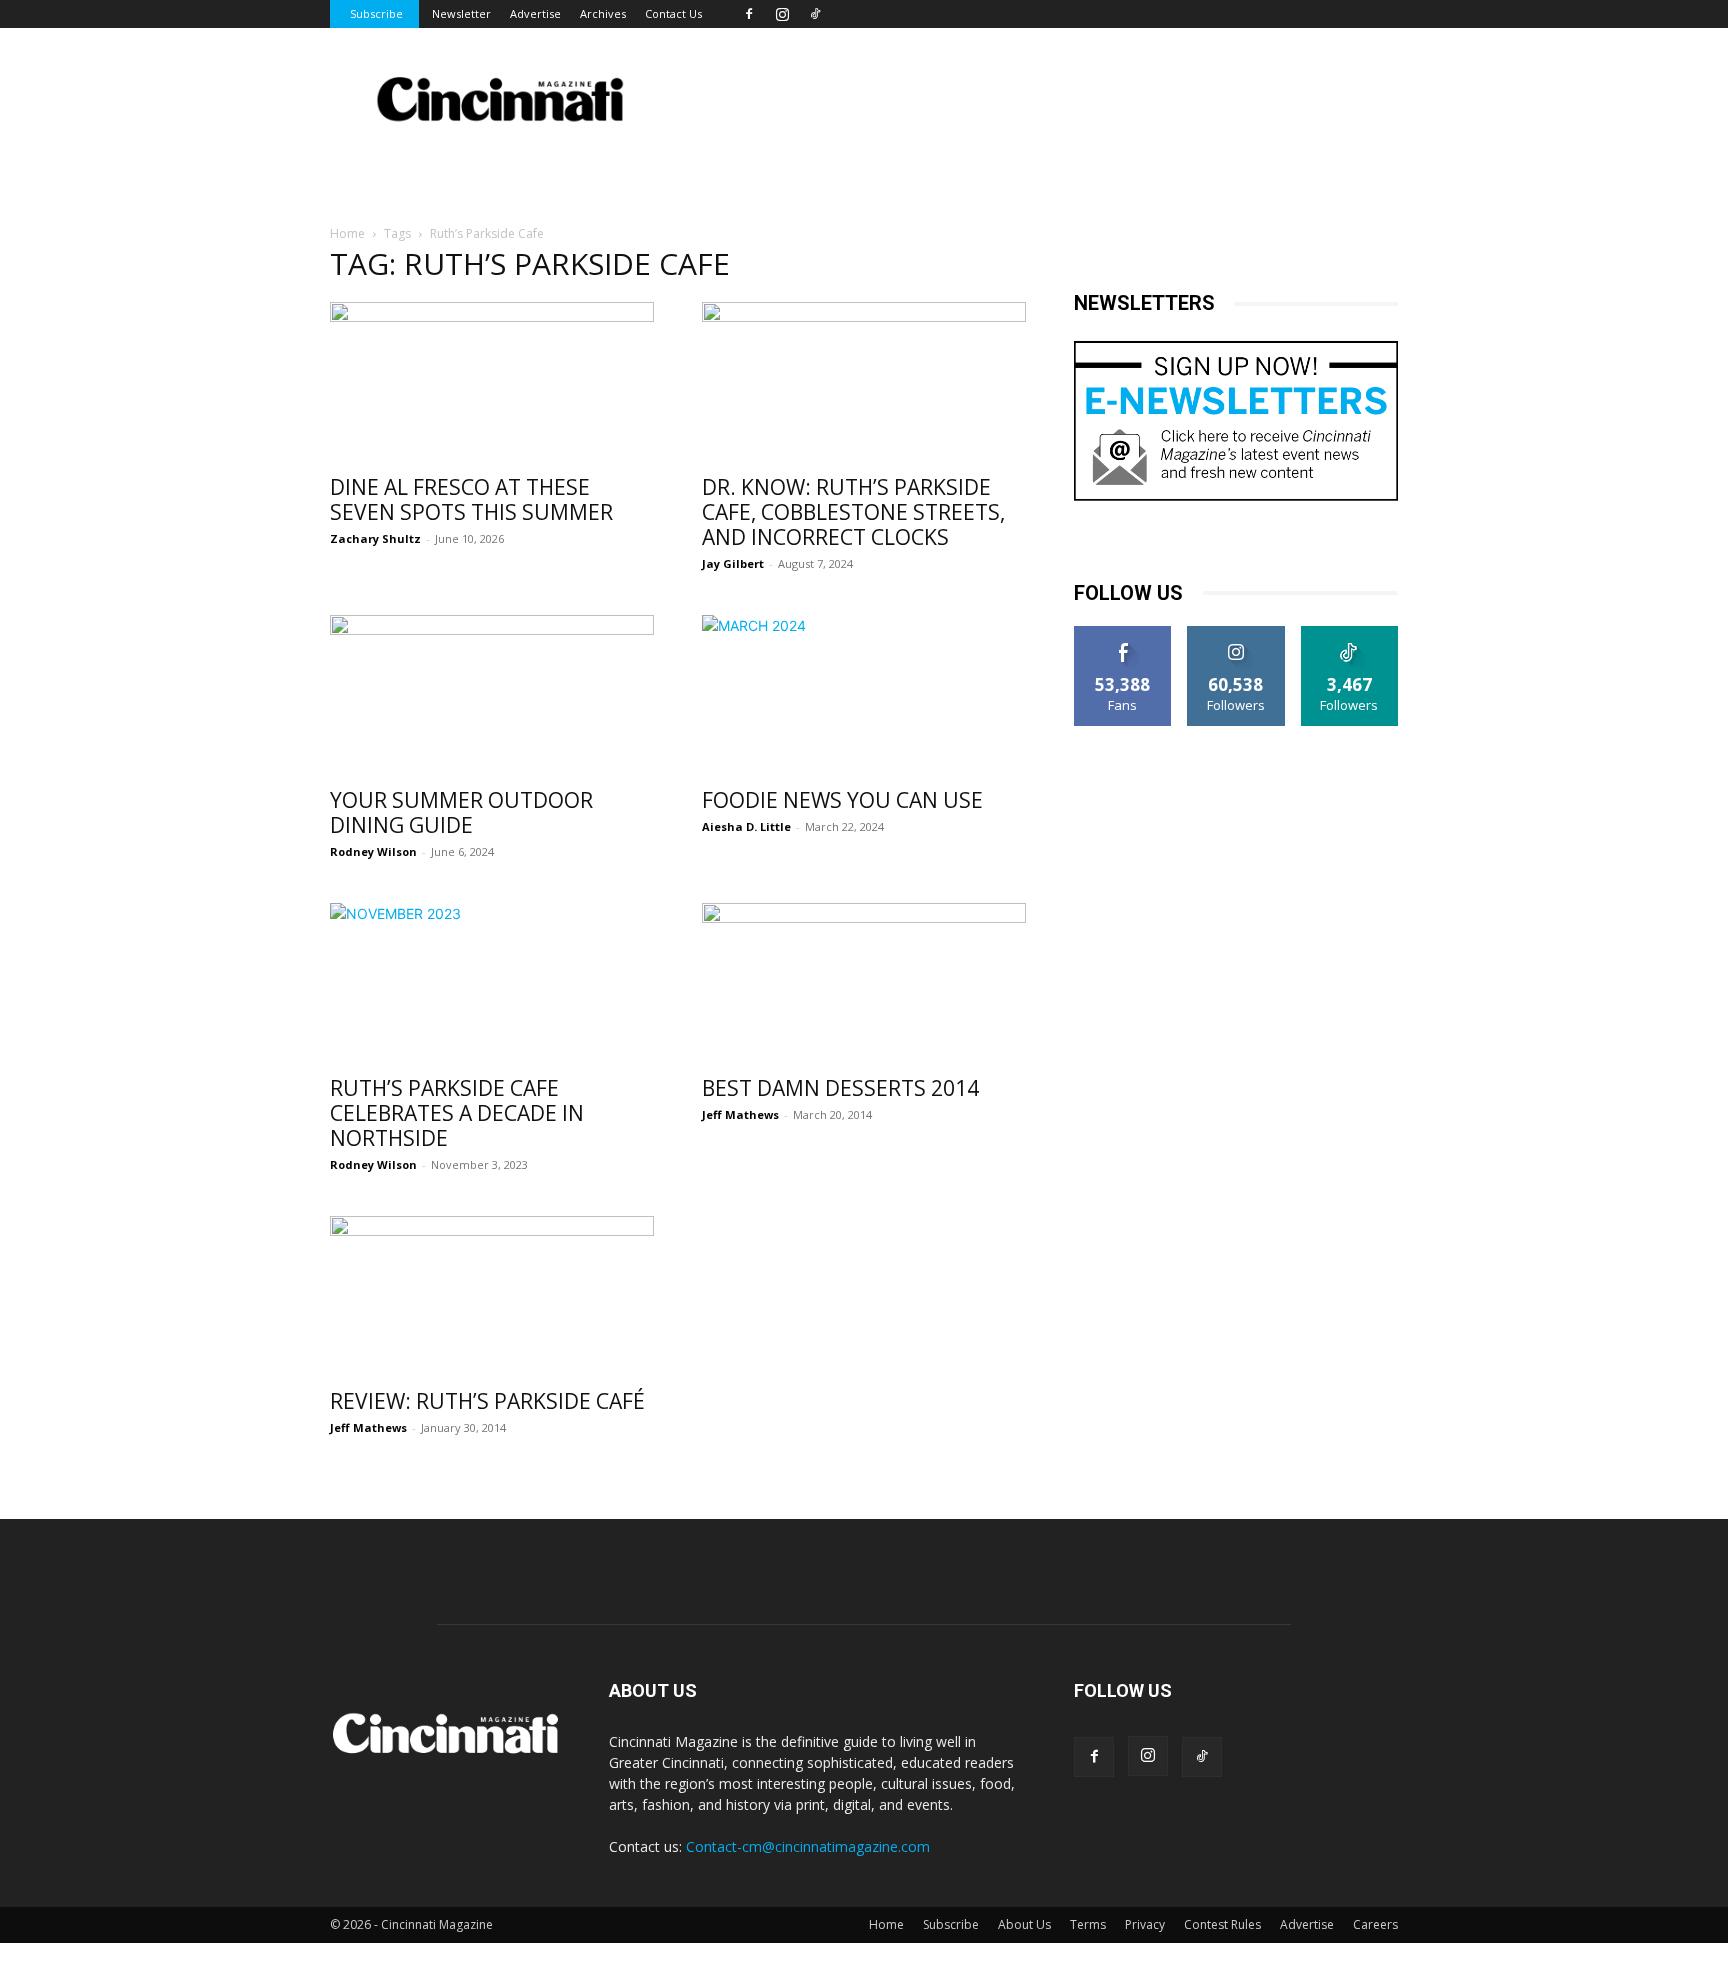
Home (347, 233)
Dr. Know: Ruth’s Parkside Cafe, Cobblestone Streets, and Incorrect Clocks (853, 512)
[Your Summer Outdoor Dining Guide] (492, 695)
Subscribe (376, 13)
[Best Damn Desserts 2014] (864, 983)
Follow (1236, 633)
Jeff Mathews (740, 1114)
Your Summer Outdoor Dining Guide (461, 812)
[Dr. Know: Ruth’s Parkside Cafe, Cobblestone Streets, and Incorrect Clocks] (864, 382)
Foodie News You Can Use (842, 800)
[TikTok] (815, 14)
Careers (1375, 1924)
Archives (603, 13)
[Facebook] (749, 14)
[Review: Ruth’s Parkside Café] (492, 1296)
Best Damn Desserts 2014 (840, 1088)
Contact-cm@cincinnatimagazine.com (808, 1846)
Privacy (1145, 1924)
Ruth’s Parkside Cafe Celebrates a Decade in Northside (457, 1113)
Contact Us (673, 13)
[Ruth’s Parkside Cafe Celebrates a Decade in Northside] (492, 983)
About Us (1024, 1924)
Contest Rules (1222, 1924)
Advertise (535, 13)
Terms (1088, 1924)
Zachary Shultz (375, 538)
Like (1123, 633)
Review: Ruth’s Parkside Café (487, 1401)
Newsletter (461, 13)
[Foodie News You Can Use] (864, 695)
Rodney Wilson (373, 851)
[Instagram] (782, 14)
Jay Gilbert (733, 563)
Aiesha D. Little (746, 826)
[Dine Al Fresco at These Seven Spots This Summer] (492, 382)
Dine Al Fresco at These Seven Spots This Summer (471, 499)
